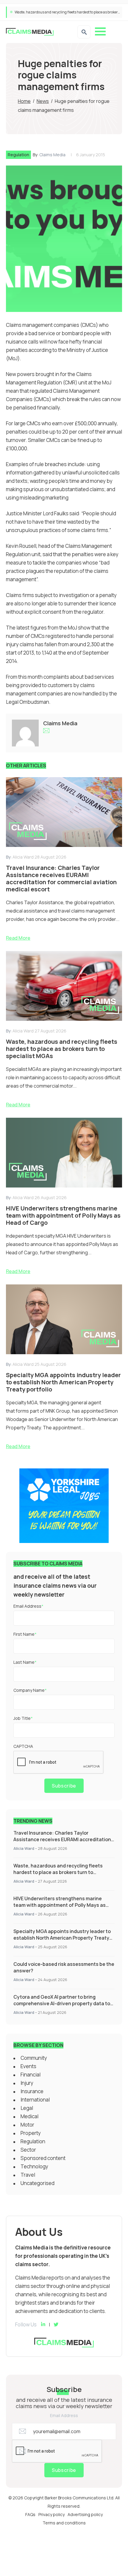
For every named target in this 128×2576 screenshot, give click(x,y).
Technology (34, 2166)
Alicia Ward (24, 1848)
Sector (28, 2150)
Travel (28, 2175)
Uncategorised (38, 2183)
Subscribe (64, 1786)
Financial (31, 2075)
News (43, 101)
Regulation (18, 155)
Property (31, 2133)
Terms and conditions (64, 2523)
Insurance (32, 2091)
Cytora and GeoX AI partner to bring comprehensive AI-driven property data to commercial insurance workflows (62, 2003)
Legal (27, 2108)
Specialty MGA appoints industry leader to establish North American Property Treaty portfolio (62, 1938)
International (35, 2100)
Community (34, 2058)
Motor (27, 2125)
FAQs (30, 2514)
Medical (29, 2116)
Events (28, 2066)
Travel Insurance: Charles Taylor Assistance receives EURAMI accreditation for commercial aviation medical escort (62, 1839)
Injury (27, 2083)
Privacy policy (51, 2514)
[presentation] (59, 1762)
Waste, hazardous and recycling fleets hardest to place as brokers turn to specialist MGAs (58, 1872)
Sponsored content (43, 2158)
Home (24, 101)
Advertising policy (85, 2514)
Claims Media (52, 155)
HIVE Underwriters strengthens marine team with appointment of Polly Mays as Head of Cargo (60, 1905)
